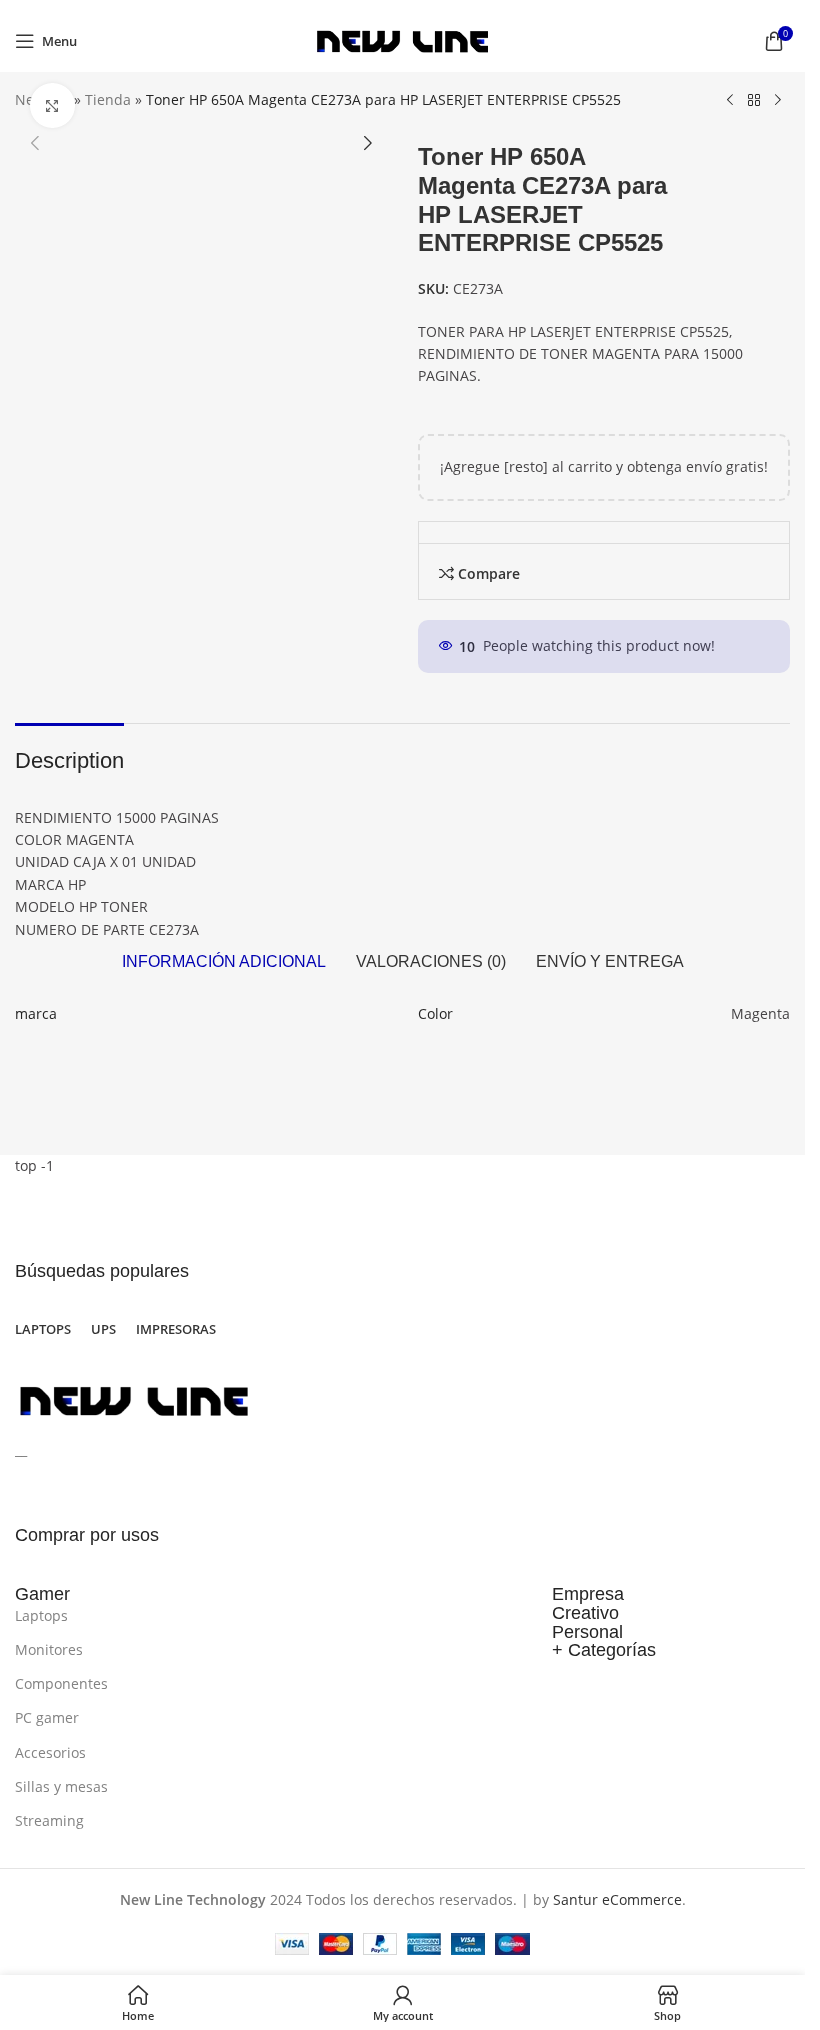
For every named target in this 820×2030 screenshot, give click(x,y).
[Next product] (778, 101)
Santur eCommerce (617, 1899)
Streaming (49, 1820)
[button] (35, 143)
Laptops (41, 1615)
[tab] (224, 962)
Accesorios (50, 1752)
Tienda (108, 99)
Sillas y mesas (61, 1786)
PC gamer (47, 1717)
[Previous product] (730, 101)
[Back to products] (754, 101)
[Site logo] (402, 39)
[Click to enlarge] (52, 105)
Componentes (61, 1683)
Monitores (49, 1649)
